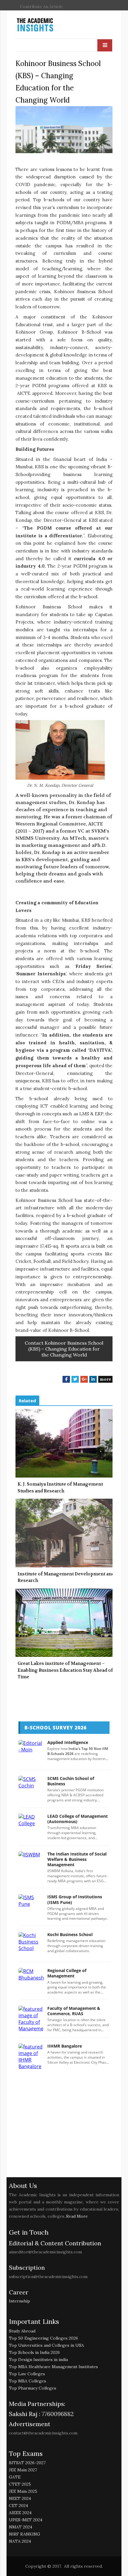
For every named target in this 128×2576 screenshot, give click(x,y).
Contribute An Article (41, 7)
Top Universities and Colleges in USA (46, 2345)
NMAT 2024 (21, 2527)
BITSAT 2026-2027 (27, 2463)
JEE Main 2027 (23, 2470)
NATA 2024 (20, 2541)
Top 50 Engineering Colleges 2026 (43, 2338)
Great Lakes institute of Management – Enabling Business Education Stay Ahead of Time (65, 1670)
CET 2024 (18, 2506)
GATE (15, 2477)
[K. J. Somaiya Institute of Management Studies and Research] (64, 1443)
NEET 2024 (20, 2498)
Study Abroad (22, 2331)
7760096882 (57, 2414)
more (105, 1379)
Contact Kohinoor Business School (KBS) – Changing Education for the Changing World (64, 1349)
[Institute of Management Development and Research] (64, 1533)
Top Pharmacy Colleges (33, 2388)
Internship (19, 2301)
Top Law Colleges (27, 2374)
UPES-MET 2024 (26, 2520)
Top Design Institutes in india (38, 2360)
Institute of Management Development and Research (66, 1577)
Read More (77, 2216)
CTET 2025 (20, 2484)
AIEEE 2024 (20, 2513)
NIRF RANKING (25, 2534)
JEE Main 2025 (23, 2491)
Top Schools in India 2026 (34, 2352)
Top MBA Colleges (28, 2381)
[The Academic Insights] (49, 25)
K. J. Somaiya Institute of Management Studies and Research (60, 1488)
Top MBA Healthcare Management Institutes (53, 2367)
